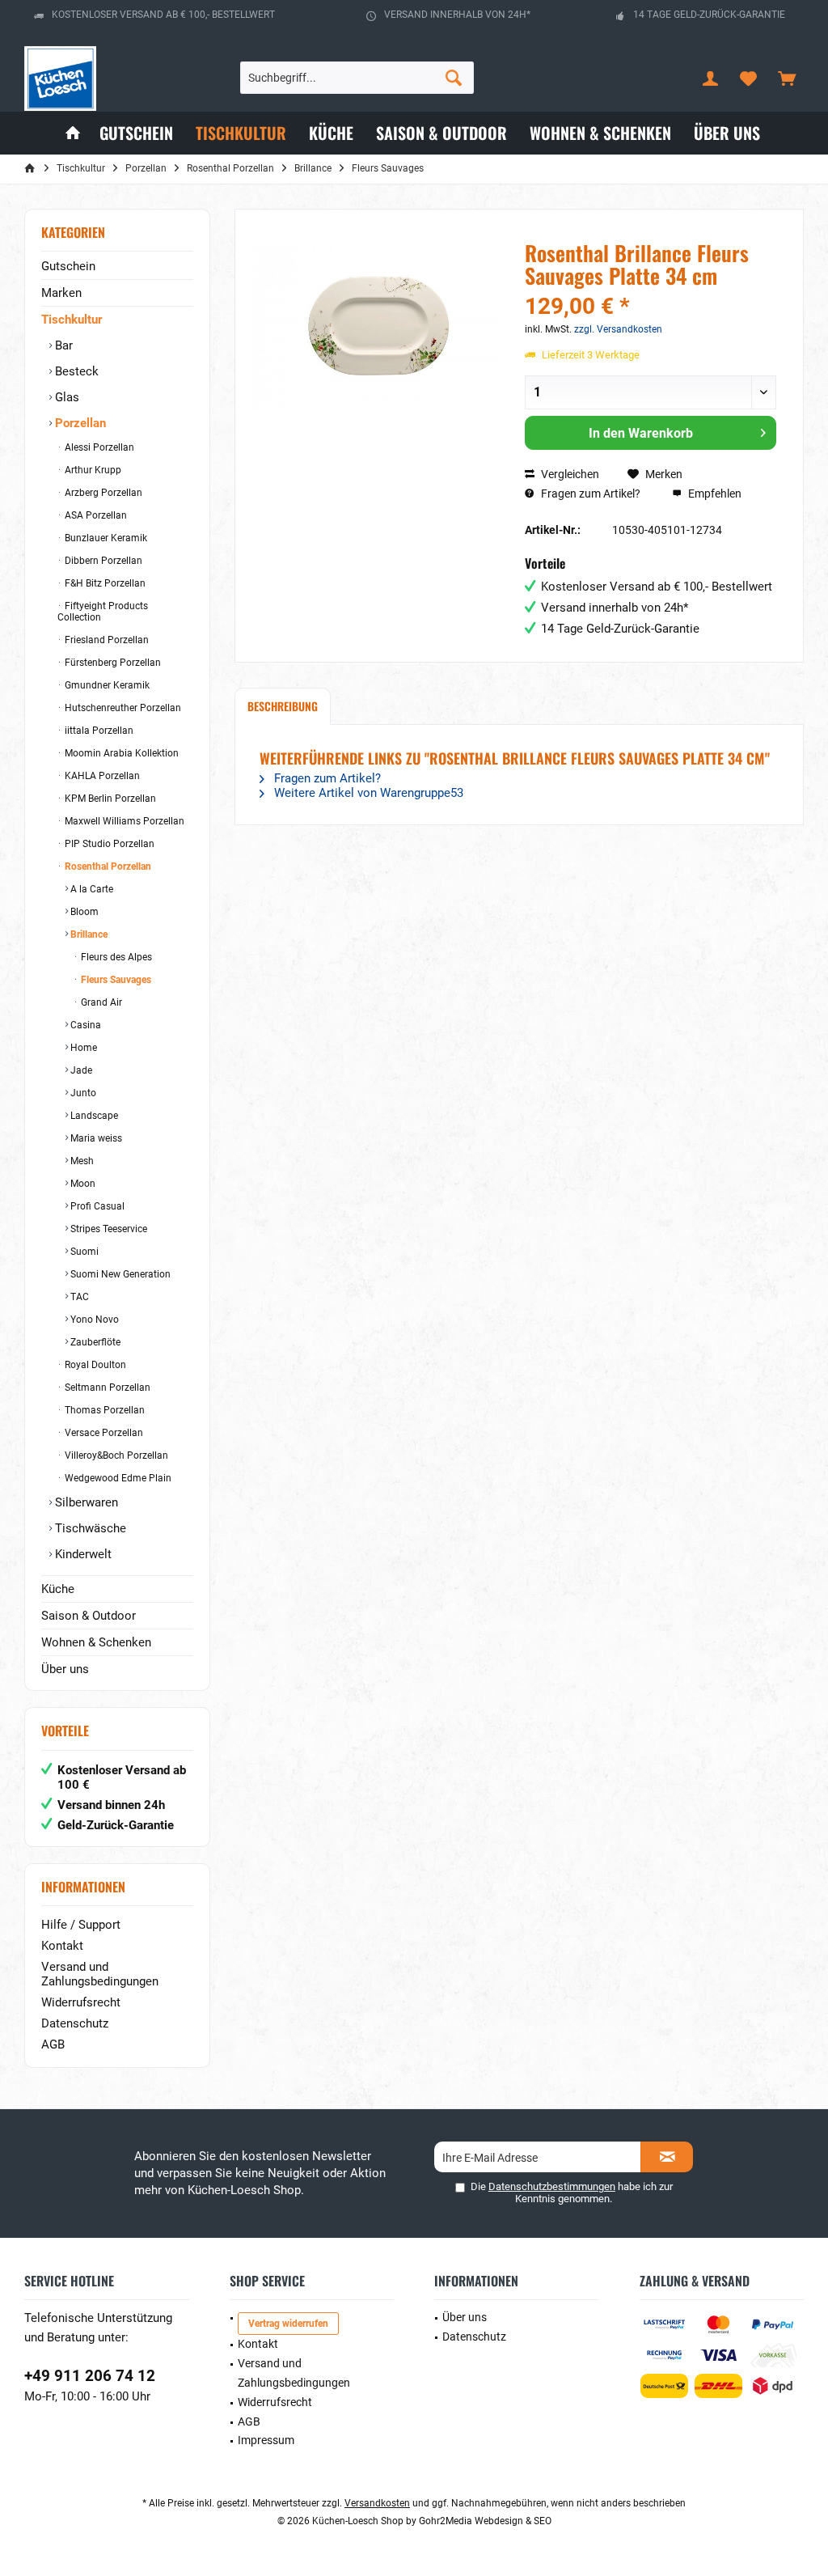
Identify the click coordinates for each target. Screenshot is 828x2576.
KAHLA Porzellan (101, 776)
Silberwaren (85, 1502)
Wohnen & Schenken (96, 1642)
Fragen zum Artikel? (589, 494)
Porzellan (79, 423)
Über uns (65, 1669)
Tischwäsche (89, 1528)
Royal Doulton (94, 1365)
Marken (61, 293)
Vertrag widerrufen (288, 2324)
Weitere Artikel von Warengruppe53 (367, 793)
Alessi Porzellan (98, 447)
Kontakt (62, 1946)
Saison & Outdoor (89, 1616)
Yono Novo (93, 1320)
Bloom (83, 912)
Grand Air (100, 1002)
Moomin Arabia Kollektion (120, 753)
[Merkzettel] (749, 78)
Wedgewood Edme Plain (117, 1478)
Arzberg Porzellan (102, 493)
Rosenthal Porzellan (107, 866)
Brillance (88, 934)
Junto (82, 1093)
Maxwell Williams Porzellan (123, 821)
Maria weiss (95, 1138)
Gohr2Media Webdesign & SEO (485, 2521)
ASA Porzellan (95, 515)
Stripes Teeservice (108, 1229)
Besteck (75, 371)
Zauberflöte (94, 1342)
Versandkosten (377, 2503)
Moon (82, 1184)
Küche (58, 1589)
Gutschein (68, 266)
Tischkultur (72, 320)
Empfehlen (714, 494)
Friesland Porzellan (106, 640)
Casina (84, 1025)
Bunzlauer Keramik (105, 538)
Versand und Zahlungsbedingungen (100, 1974)
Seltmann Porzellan (106, 1388)
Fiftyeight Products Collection (103, 612)
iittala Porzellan (98, 731)
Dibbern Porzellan (102, 561)
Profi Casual (96, 1206)
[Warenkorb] (787, 78)
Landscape (93, 1116)
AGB (53, 2044)
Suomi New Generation (119, 1274)
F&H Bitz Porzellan (104, 583)
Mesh (81, 1161)
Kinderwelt (82, 1554)
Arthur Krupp (92, 470)
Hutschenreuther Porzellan (122, 708)
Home (82, 1048)
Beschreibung (283, 706)
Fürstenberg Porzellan (112, 663)
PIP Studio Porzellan (108, 844)
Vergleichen (569, 474)
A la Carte (91, 889)
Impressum (266, 2440)
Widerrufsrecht (81, 2002)
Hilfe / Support (81, 1925)
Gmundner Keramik (106, 685)
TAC (78, 1297)
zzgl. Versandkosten (618, 329)
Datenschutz (75, 2023)
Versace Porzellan (103, 1433)
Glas (65, 397)
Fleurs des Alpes (115, 957)
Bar (62, 345)
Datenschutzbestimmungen (552, 2186)
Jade (80, 1070)
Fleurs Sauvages (115, 980)
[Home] (73, 133)
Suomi (83, 1252)
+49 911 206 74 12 (90, 2376)
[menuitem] (787, 78)
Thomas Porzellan (103, 1410)
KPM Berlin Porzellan (109, 799)
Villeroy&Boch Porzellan (115, 1455)
